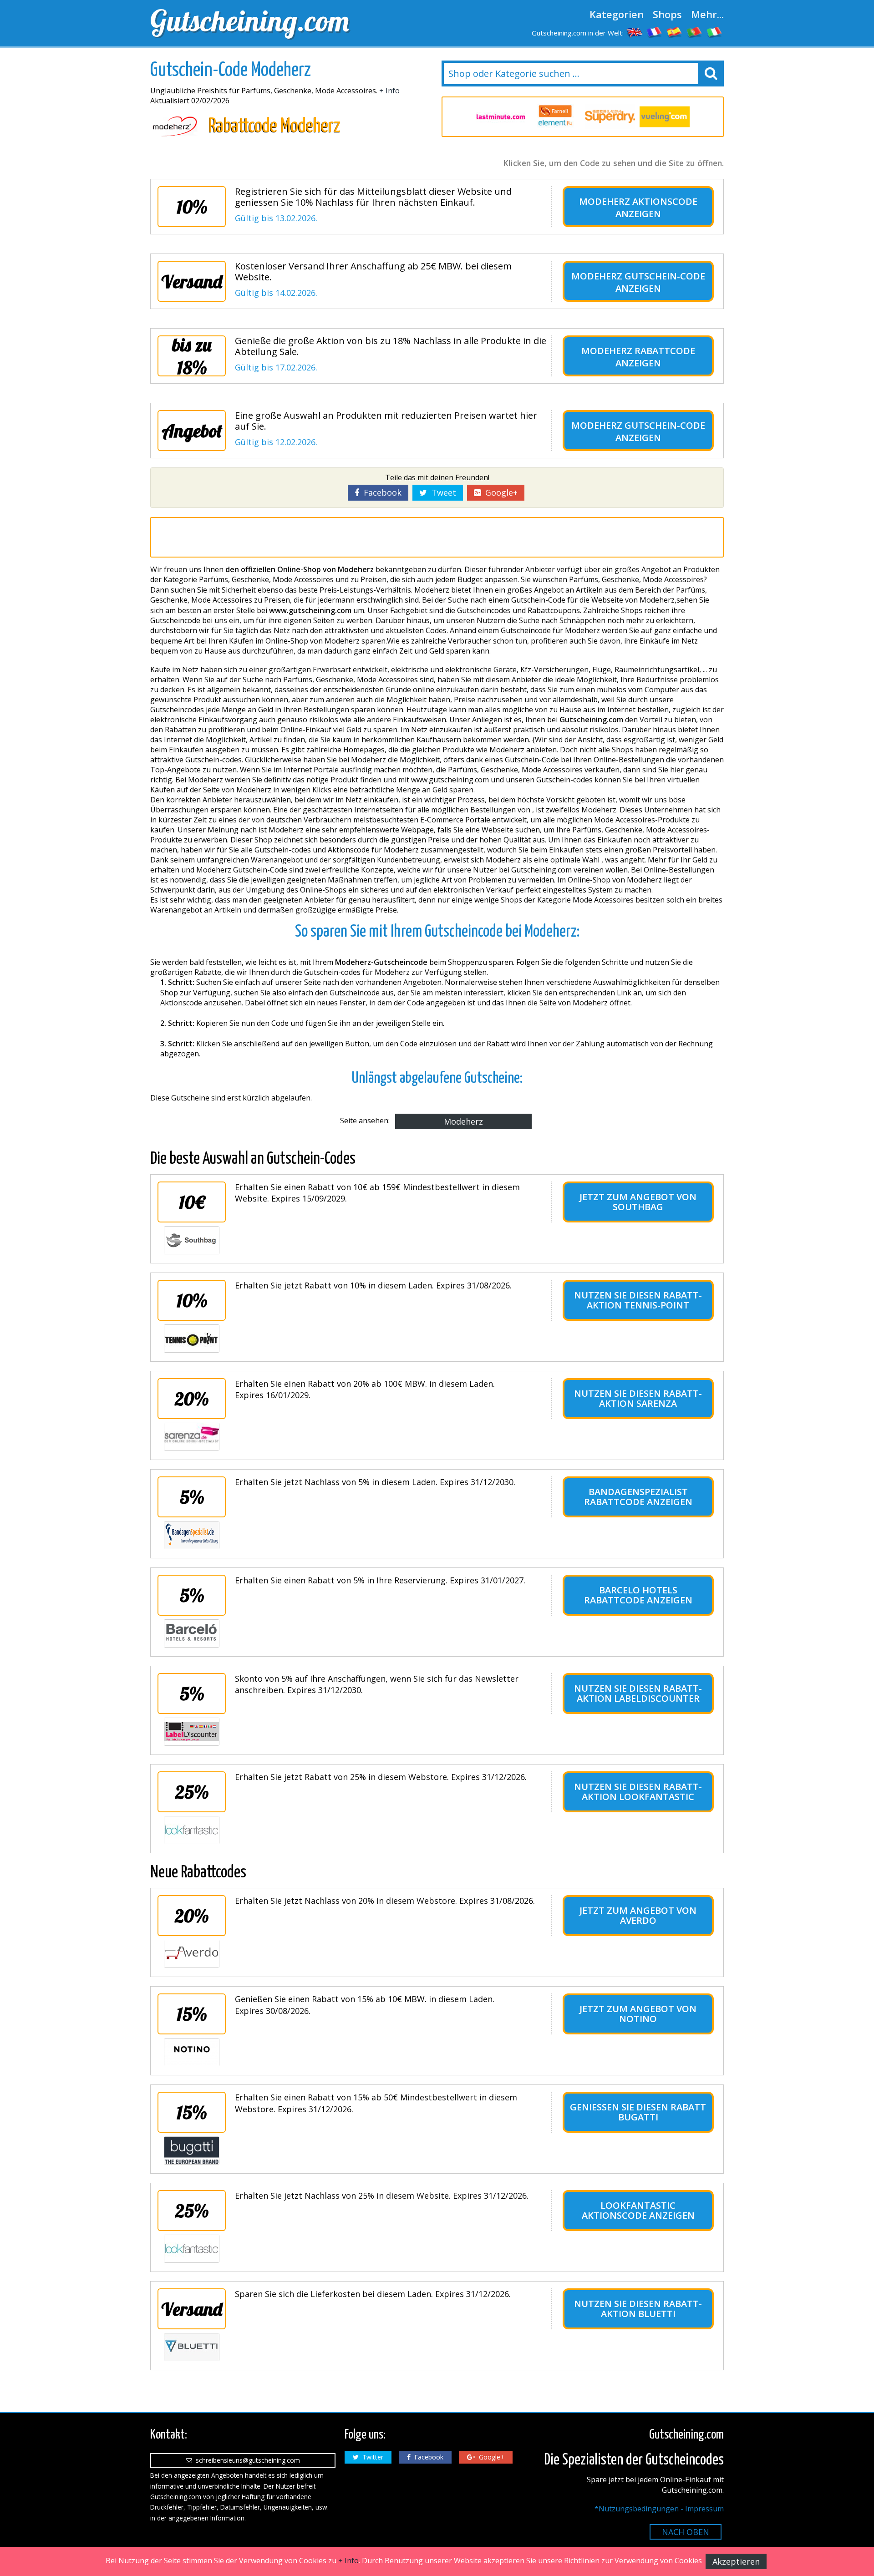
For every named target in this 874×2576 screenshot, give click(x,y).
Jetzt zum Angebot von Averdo (638, 1915)
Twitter (371, 2457)
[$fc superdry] (610, 117)
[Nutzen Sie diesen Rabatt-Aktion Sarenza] (192, 1437)
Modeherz (463, 1121)
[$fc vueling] (665, 117)
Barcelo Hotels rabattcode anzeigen (638, 1595)
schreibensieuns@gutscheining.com (246, 2460)
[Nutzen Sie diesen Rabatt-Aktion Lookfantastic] (192, 1830)
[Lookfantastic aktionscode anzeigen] (192, 2249)
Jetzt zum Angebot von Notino (638, 2014)
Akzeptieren (736, 2561)
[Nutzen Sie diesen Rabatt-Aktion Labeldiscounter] (192, 1732)
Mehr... (707, 14)
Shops (667, 14)
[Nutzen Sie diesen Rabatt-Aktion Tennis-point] (192, 1339)
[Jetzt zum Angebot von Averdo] (192, 1954)
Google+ (499, 492)
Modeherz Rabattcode (638, 351)
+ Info (389, 91)
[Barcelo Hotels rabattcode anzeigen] (192, 1633)
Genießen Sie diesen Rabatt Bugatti (638, 2112)
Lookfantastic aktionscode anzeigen (638, 2210)
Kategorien (617, 14)
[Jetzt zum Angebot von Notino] (192, 2052)
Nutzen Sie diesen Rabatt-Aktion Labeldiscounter (638, 1693)
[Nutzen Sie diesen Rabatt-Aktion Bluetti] (192, 2347)
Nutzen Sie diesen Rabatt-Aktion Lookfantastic (638, 1792)
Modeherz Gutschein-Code (638, 276)
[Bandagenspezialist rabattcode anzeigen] (192, 1535)
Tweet (442, 492)
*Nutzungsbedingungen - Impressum (659, 2509)
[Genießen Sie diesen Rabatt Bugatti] (192, 2150)
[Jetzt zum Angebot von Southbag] (192, 1240)
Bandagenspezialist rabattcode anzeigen (638, 1497)
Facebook (380, 492)
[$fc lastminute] (501, 117)
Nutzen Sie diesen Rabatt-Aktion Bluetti (638, 2309)
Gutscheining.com (250, 20)
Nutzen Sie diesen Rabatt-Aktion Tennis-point (638, 1300)
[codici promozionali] (715, 32)
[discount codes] (635, 32)
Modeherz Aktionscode (638, 201)
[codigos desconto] (695, 32)
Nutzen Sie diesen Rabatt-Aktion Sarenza (638, 1398)
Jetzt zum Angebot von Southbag (638, 1202)
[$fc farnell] (555, 117)
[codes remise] (655, 32)
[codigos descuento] (675, 32)
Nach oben (686, 2532)
